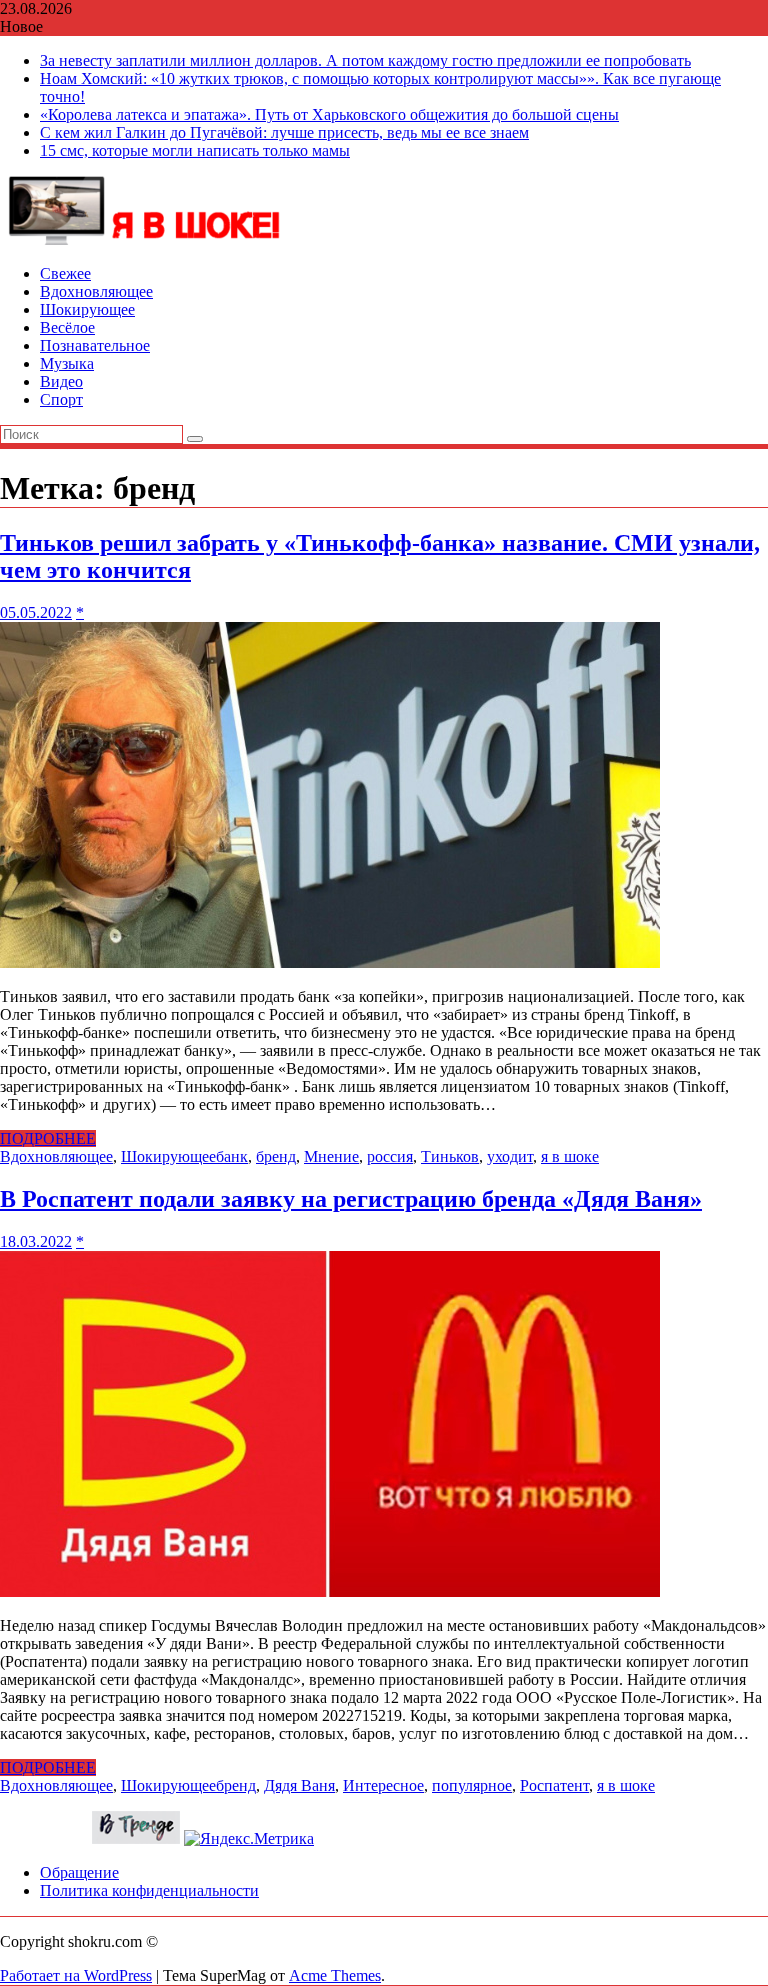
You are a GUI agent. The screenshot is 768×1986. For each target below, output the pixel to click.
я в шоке (570, 1156)
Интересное (383, 1785)
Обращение (79, 1872)
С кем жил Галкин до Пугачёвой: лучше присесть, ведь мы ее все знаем (284, 132)
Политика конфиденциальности (149, 1890)
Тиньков (450, 1156)
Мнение (331, 1156)
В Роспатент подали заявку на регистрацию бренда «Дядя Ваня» (351, 1199)
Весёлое (67, 327)
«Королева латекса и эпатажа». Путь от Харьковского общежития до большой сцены (329, 114)
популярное (472, 1785)
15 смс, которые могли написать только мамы (195, 150)
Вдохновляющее (96, 291)
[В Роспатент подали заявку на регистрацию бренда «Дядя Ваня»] (330, 1591)
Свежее (65, 273)
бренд (276, 1156)
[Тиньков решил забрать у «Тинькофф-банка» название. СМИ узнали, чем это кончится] (330, 962)
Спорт (61, 399)
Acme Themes (335, 1975)
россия (390, 1156)
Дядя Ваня (299, 1785)
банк (232, 1156)
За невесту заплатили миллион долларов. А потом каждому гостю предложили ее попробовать (365, 60)
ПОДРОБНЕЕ (48, 1138)
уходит (510, 1156)
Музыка (67, 363)
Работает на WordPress (76, 1975)
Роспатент (554, 1785)
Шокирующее (87, 309)
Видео (61, 381)
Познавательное (95, 345)
